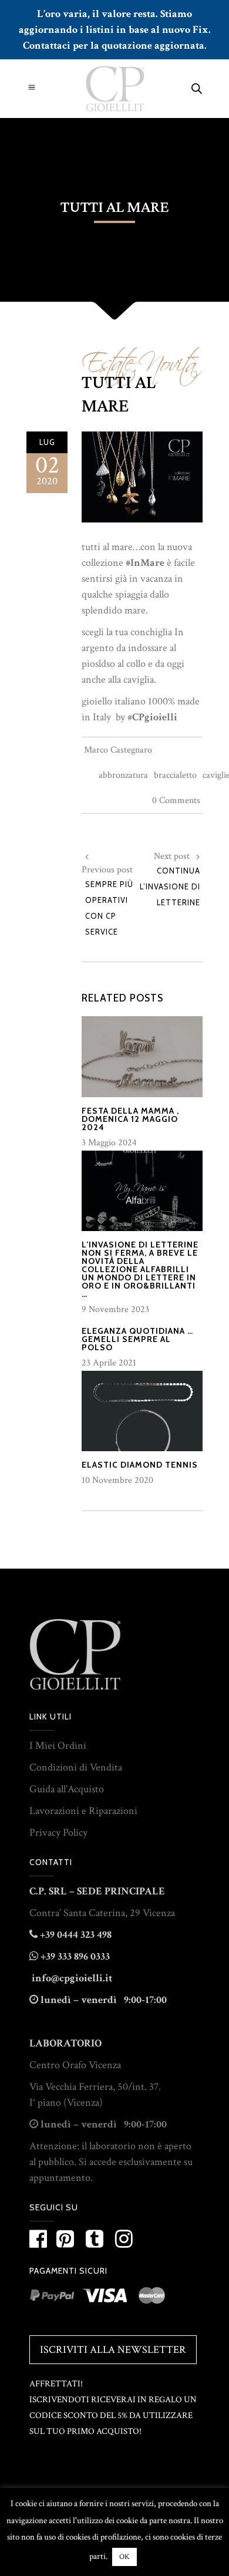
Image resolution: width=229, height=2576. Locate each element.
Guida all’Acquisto (67, 1789)
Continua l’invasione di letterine (170, 886)
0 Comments (176, 800)
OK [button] (124, 2557)
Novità (168, 358)
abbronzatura (123, 775)
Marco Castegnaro (118, 750)
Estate (107, 358)
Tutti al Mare (119, 395)
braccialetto (175, 775)
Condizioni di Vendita (76, 1767)
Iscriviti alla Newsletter (113, 2350)
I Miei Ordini (58, 1746)
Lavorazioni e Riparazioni (83, 1811)
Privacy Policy (58, 1832)
